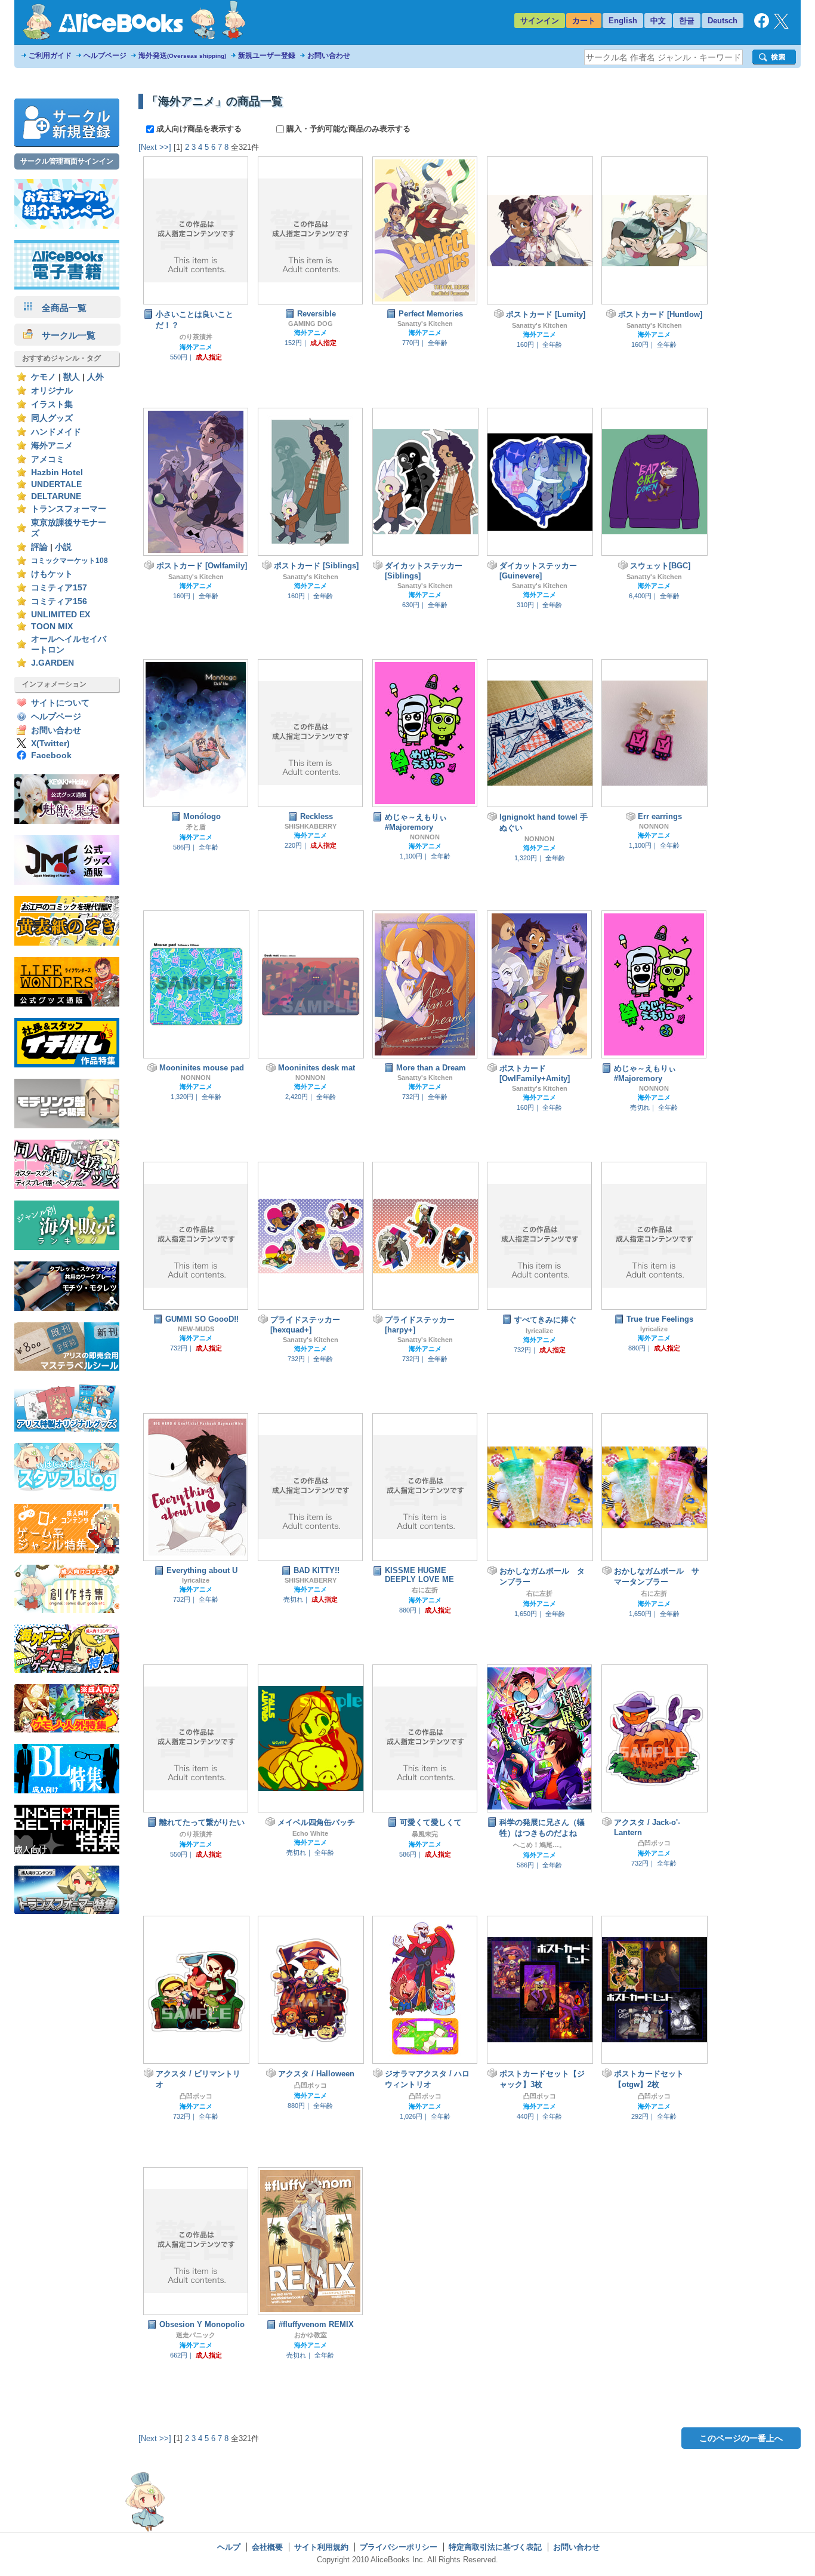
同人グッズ (52, 418)
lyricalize (539, 1331)
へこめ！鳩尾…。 (539, 1845)
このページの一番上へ (741, 2438)
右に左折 (425, 1590)
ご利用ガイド (50, 56)
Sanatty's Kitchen (425, 324)
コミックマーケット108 (70, 561)
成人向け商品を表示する (199, 129)
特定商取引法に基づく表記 (495, 2547)
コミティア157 (59, 588)
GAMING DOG (311, 324)
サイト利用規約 (321, 2547)
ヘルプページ (105, 56)
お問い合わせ (329, 56)
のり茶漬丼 (196, 337)
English (623, 21)
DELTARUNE (56, 496)
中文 (658, 21)
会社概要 (267, 2547)
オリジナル (52, 391)
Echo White (310, 1833)
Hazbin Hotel (57, 473)
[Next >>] (155, 147)
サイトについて (60, 703)
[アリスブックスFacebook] (762, 25)
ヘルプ (229, 2547)
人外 (95, 377)
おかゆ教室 (311, 2335)
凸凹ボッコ (654, 1843)
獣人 (72, 377)
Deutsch (723, 21)
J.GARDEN (53, 663)
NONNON (425, 837)
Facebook (51, 755)
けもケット (52, 574)
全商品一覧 (60, 308)
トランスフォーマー (69, 509)
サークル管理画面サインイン (67, 161)
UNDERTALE (56, 484)
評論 (39, 547)
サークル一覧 (64, 335)
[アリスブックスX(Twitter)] (781, 26)
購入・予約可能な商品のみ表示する (347, 129)
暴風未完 (425, 1834)
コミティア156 (59, 601)
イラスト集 (52, 404)
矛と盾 (196, 827)
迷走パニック (196, 2335)
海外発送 (182, 56)
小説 (63, 547)
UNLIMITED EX (61, 615)
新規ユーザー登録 (267, 56)
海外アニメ (52, 446)
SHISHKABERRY (311, 826)
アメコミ (48, 459)
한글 (687, 21)
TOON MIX (52, 627)
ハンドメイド (56, 432)
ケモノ (44, 377)
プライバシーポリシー (399, 2547)
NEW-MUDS (196, 1329)
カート (584, 21)
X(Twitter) (50, 744)
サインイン (540, 21)
